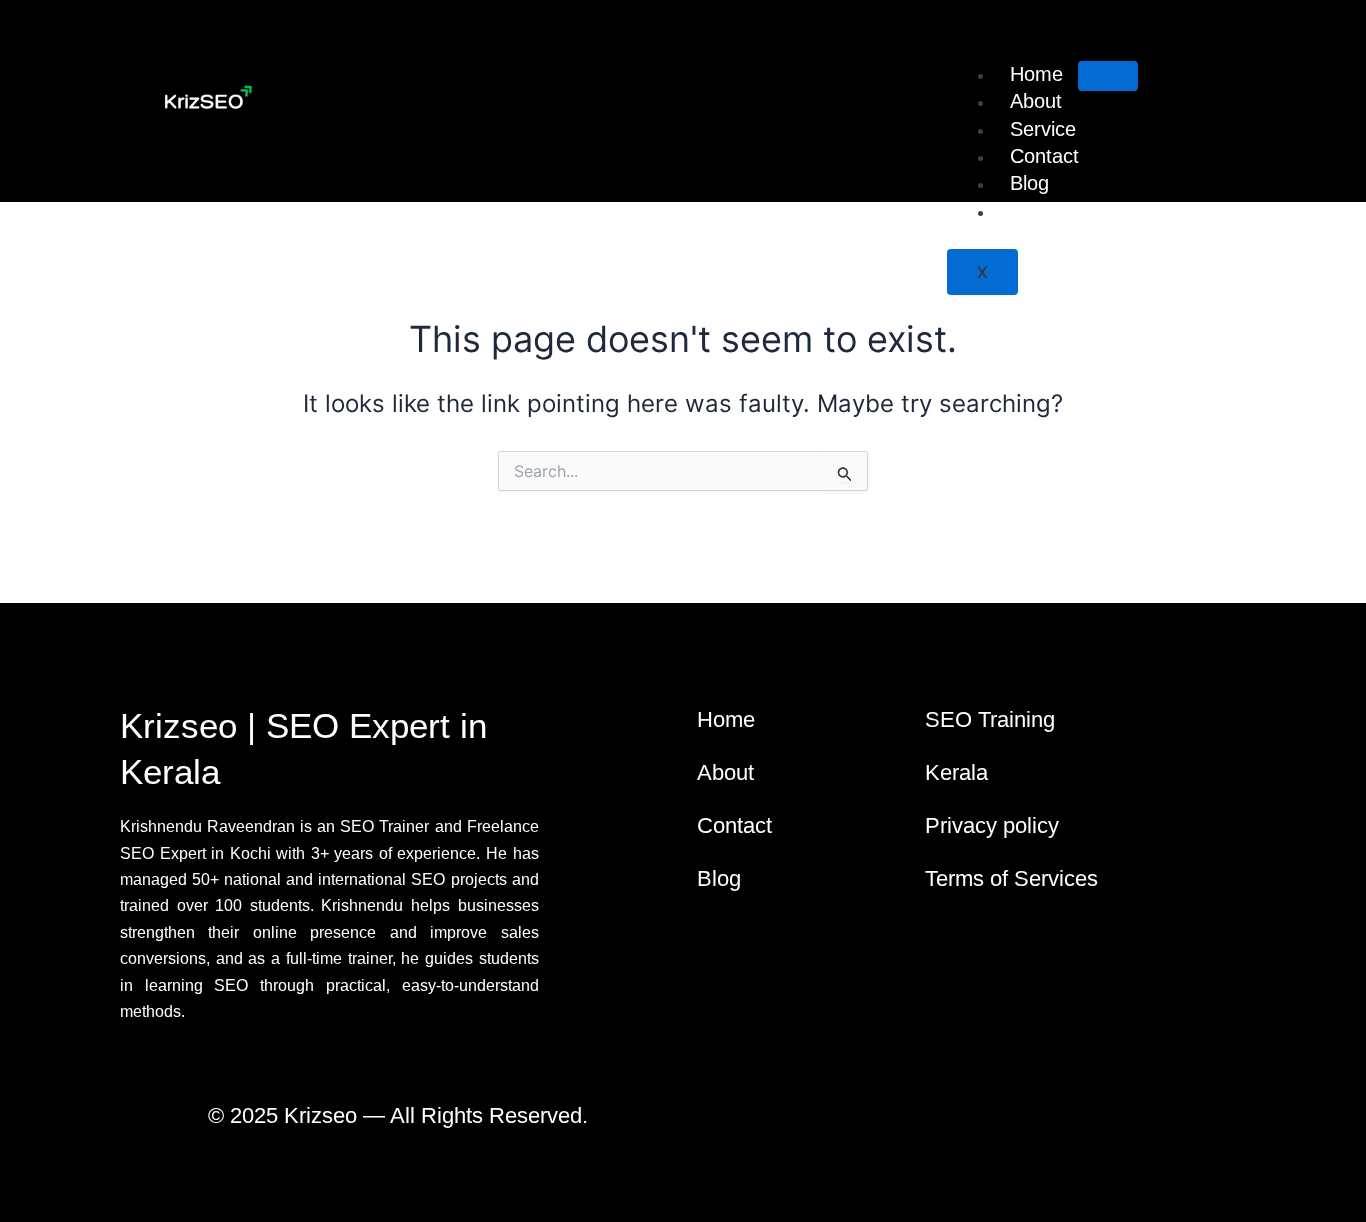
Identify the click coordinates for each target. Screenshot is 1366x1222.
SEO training (1066, 211)
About (1036, 101)
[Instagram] (1010, 1127)
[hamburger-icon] (1108, 76)
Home (1036, 74)
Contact (1044, 156)
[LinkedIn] (975, 1127)
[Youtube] (1045, 1127)
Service (1043, 129)
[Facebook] (940, 1127)
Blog (1029, 183)
